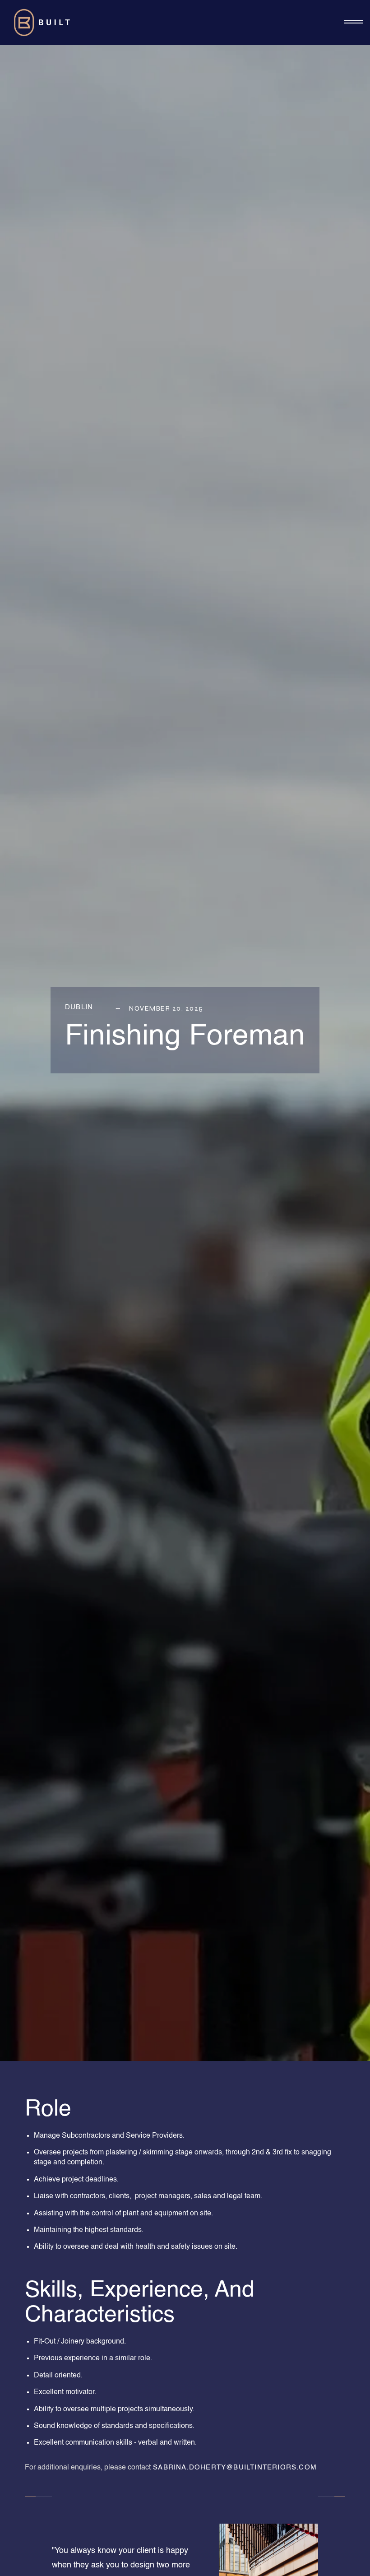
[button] (354, 23)
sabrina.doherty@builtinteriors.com (234, 2467)
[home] (43, 23)
